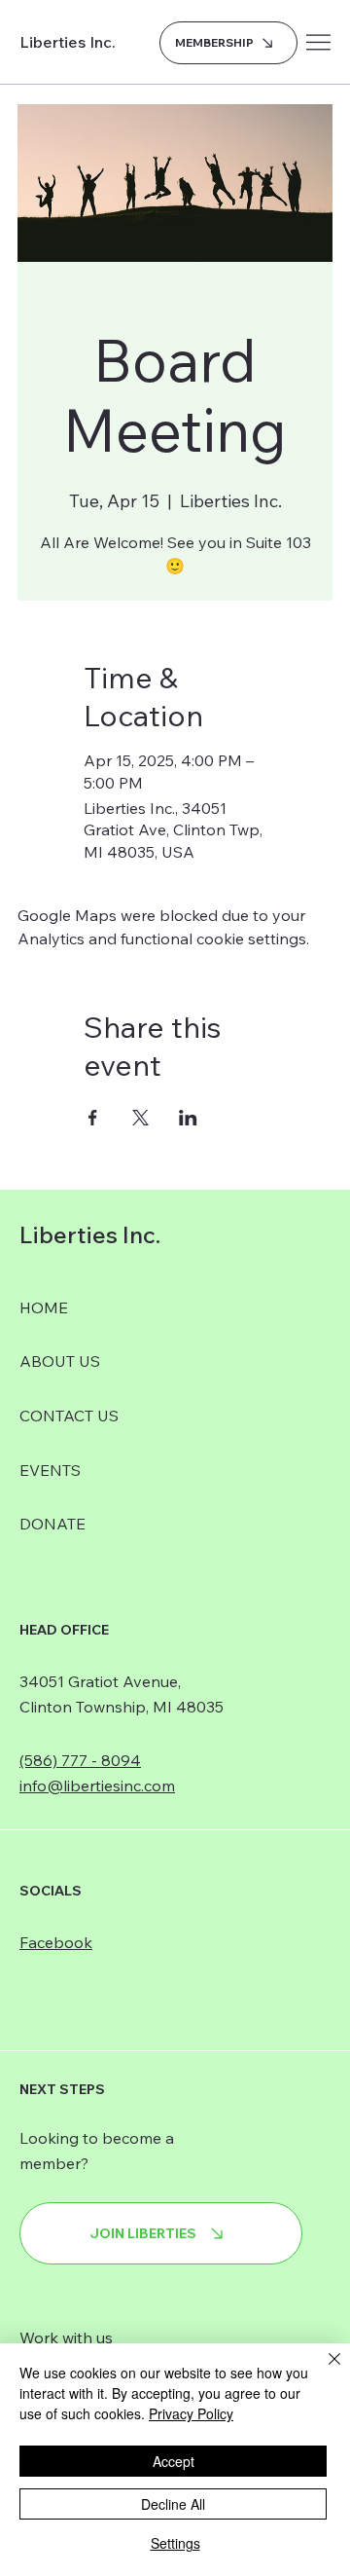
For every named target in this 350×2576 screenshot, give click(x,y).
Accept (174, 2461)
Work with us (66, 2337)
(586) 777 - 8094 (80, 1760)
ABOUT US (60, 1361)
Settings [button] (175, 2543)
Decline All (173, 2504)
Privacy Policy (191, 2413)
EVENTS (50, 1470)
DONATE (52, 1524)
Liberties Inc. (68, 42)
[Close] (323, 2371)
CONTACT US (69, 1416)
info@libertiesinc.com (97, 1785)
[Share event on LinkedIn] (188, 1118)
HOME (44, 1307)
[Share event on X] (140, 1118)
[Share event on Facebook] (93, 1118)
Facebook (56, 1942)
